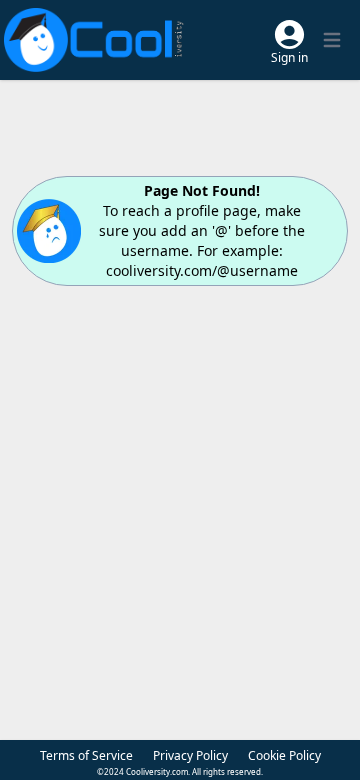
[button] (289, 40)
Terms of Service (86, 756)
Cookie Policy (284, 756)
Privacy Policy (190, 756)
